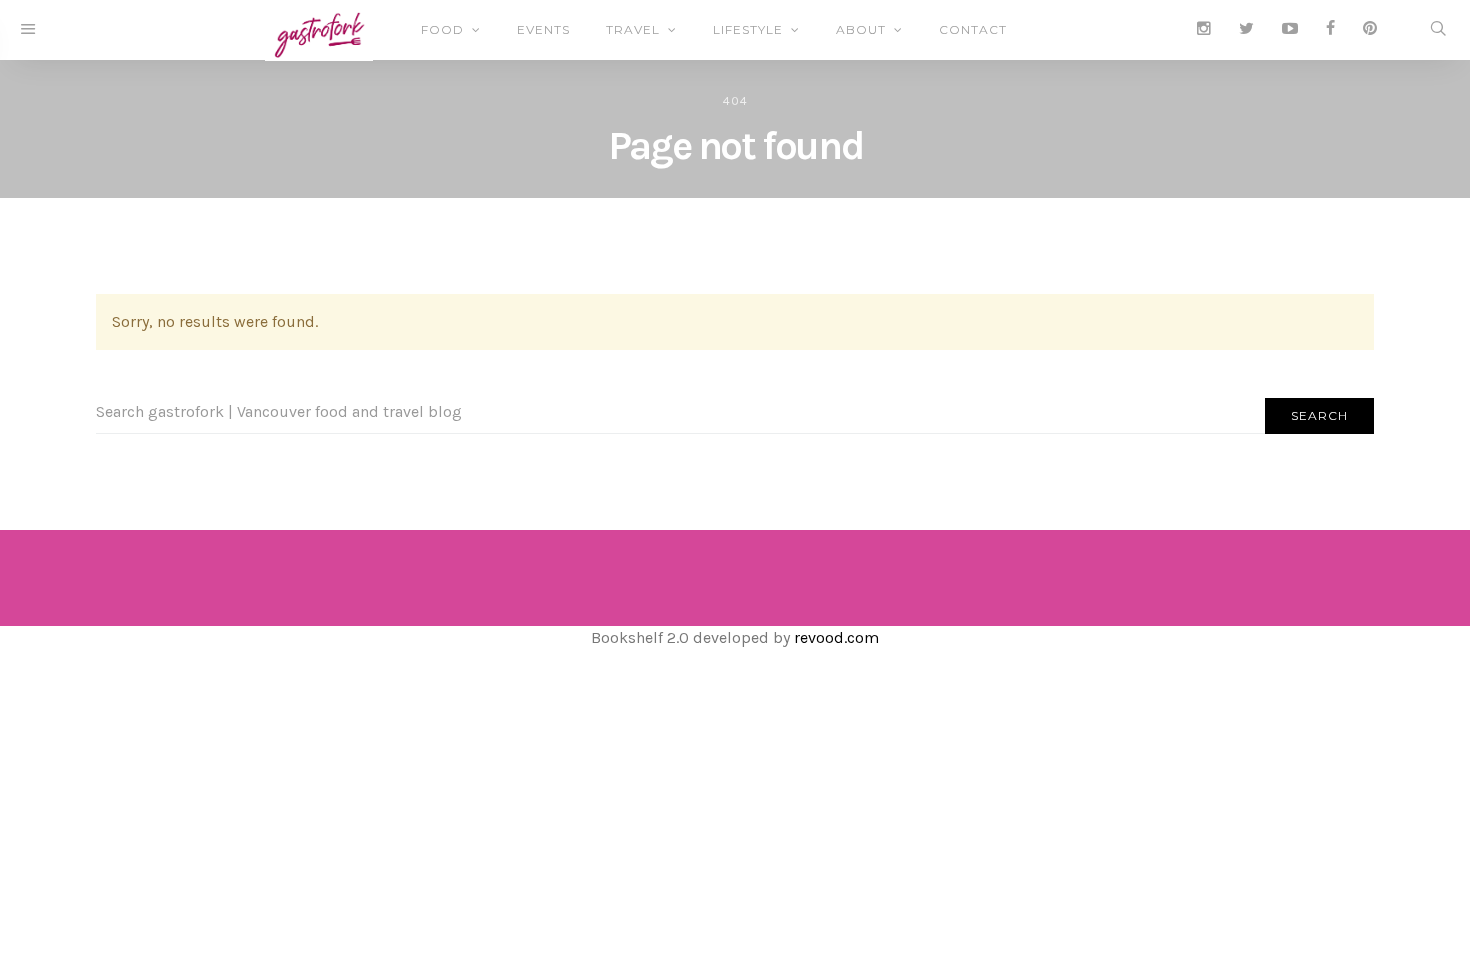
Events (543, 29)
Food (442, 29)
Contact (973, 29)
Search (1319, 415)
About (861, 29)
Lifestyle (748, 29)
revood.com (836, 637)
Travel (633, 29)
